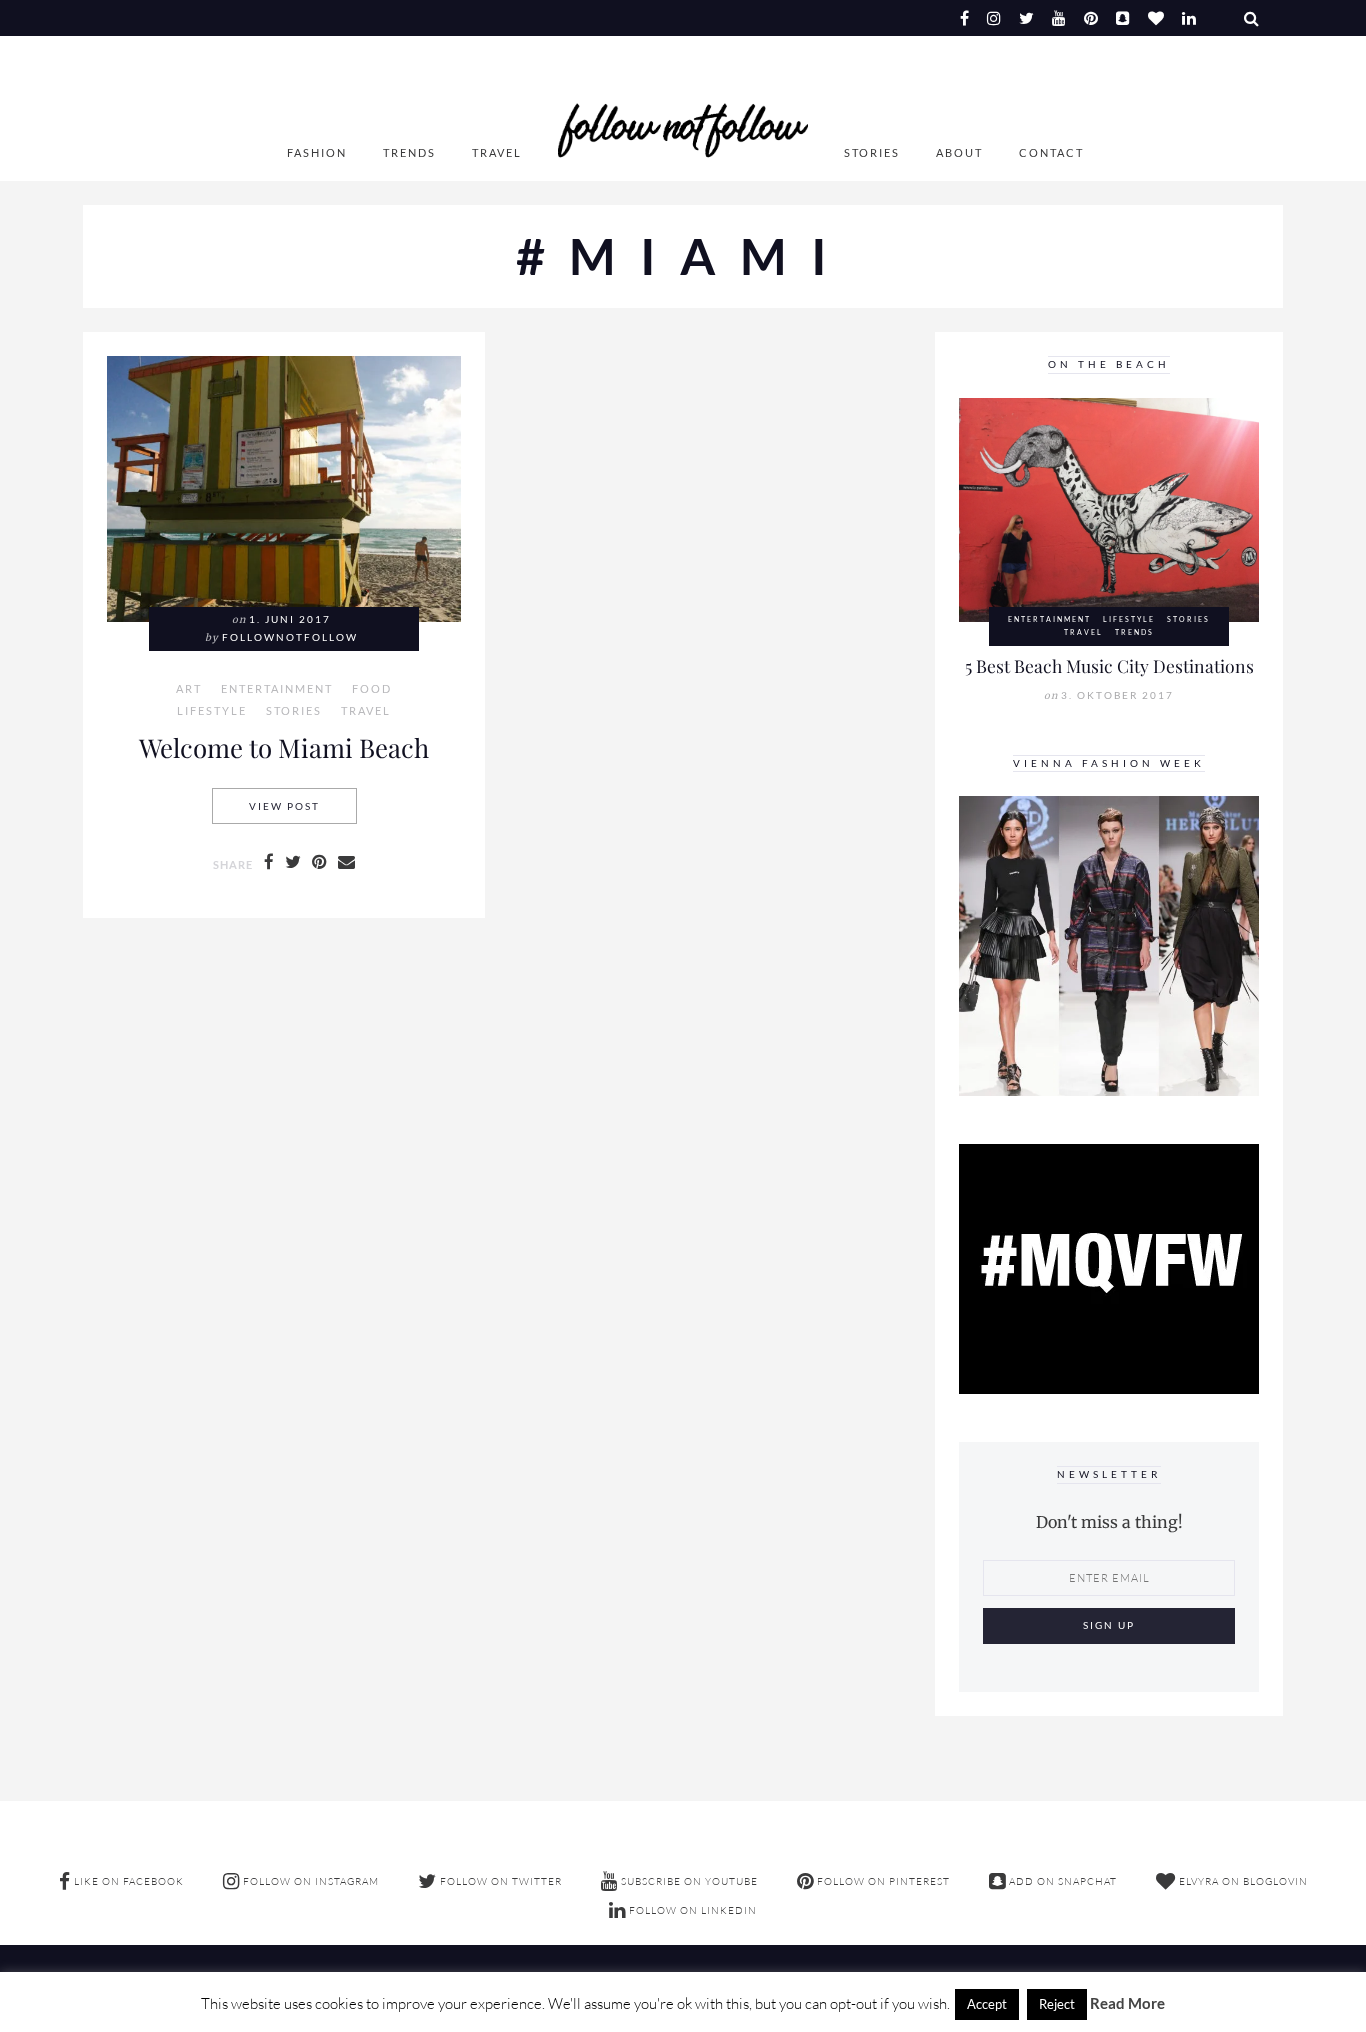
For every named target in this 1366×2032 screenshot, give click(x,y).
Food (372, 689)
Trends (409, 152)
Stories (872, 152)
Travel (497, 152)
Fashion (317, 152)
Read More (1127, 2003)
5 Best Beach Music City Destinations (1109, 665)
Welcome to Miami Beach (284, 747)
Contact (1051, 152)
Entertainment (277, 689)
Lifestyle (212, 711)
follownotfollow (290, 637)
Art (189, 689)
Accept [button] (987, 2004)
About (959, 152)
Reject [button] (1057, 2004)
